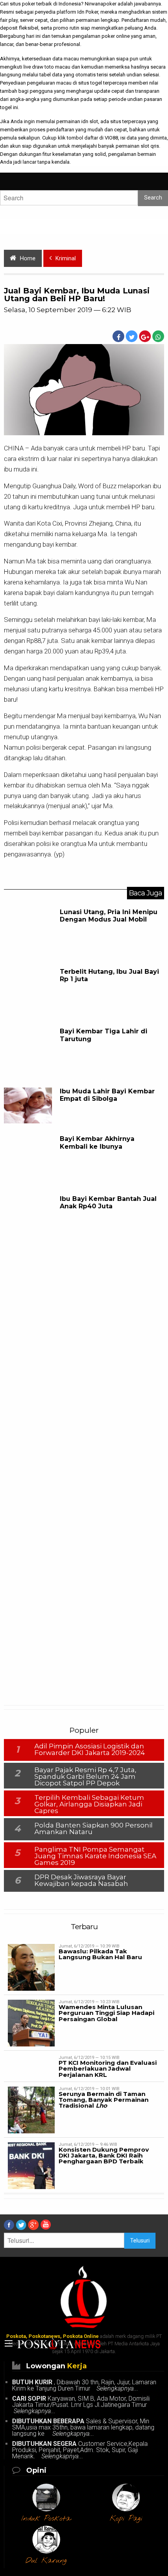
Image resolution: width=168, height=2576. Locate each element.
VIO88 (111, 138)
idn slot (90, 121)
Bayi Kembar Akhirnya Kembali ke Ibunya (97, 1142)
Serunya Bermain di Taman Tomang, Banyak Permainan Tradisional (104, 2100)
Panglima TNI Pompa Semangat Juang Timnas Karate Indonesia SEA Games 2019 (95, 1856)
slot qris (150, 146)
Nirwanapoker (101, 4)
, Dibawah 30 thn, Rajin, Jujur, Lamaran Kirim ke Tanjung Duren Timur (84, 2385)
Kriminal (66, 259)
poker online (116, 36)
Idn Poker (88, 12)
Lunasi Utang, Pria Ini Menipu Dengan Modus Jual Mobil (109, 916)
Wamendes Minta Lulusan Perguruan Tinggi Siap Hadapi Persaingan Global (106, 2013)
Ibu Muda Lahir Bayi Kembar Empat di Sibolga (107, 1095)
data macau (66, 59)
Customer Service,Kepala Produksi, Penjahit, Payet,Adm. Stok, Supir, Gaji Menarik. (80, 2450)
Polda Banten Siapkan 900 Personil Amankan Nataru (94, 1828)
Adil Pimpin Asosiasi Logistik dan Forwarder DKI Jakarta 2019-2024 (90, 1749)
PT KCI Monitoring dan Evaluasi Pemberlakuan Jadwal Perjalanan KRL (108, 2068)
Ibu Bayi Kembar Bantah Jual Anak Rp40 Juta (108, 1202)
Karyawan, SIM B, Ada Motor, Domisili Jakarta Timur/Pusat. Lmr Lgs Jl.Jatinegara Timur (81, 2405)
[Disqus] (84, 1373)
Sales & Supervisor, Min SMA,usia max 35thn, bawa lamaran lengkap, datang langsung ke (83, 2427)
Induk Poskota (46, 2519)
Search (153, 198)
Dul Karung (46, 2561)
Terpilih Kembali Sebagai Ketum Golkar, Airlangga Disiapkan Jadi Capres (89, 1804)
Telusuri (140, 2241)
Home (28, 259)
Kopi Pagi (126, 2519)
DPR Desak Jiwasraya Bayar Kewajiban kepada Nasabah (81, 1880)
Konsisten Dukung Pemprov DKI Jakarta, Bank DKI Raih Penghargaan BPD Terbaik (104, 2155)
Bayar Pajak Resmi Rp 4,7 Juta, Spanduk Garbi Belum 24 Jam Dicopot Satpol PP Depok (85, 1776)
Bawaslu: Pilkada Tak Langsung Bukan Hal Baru (100, 1954)
